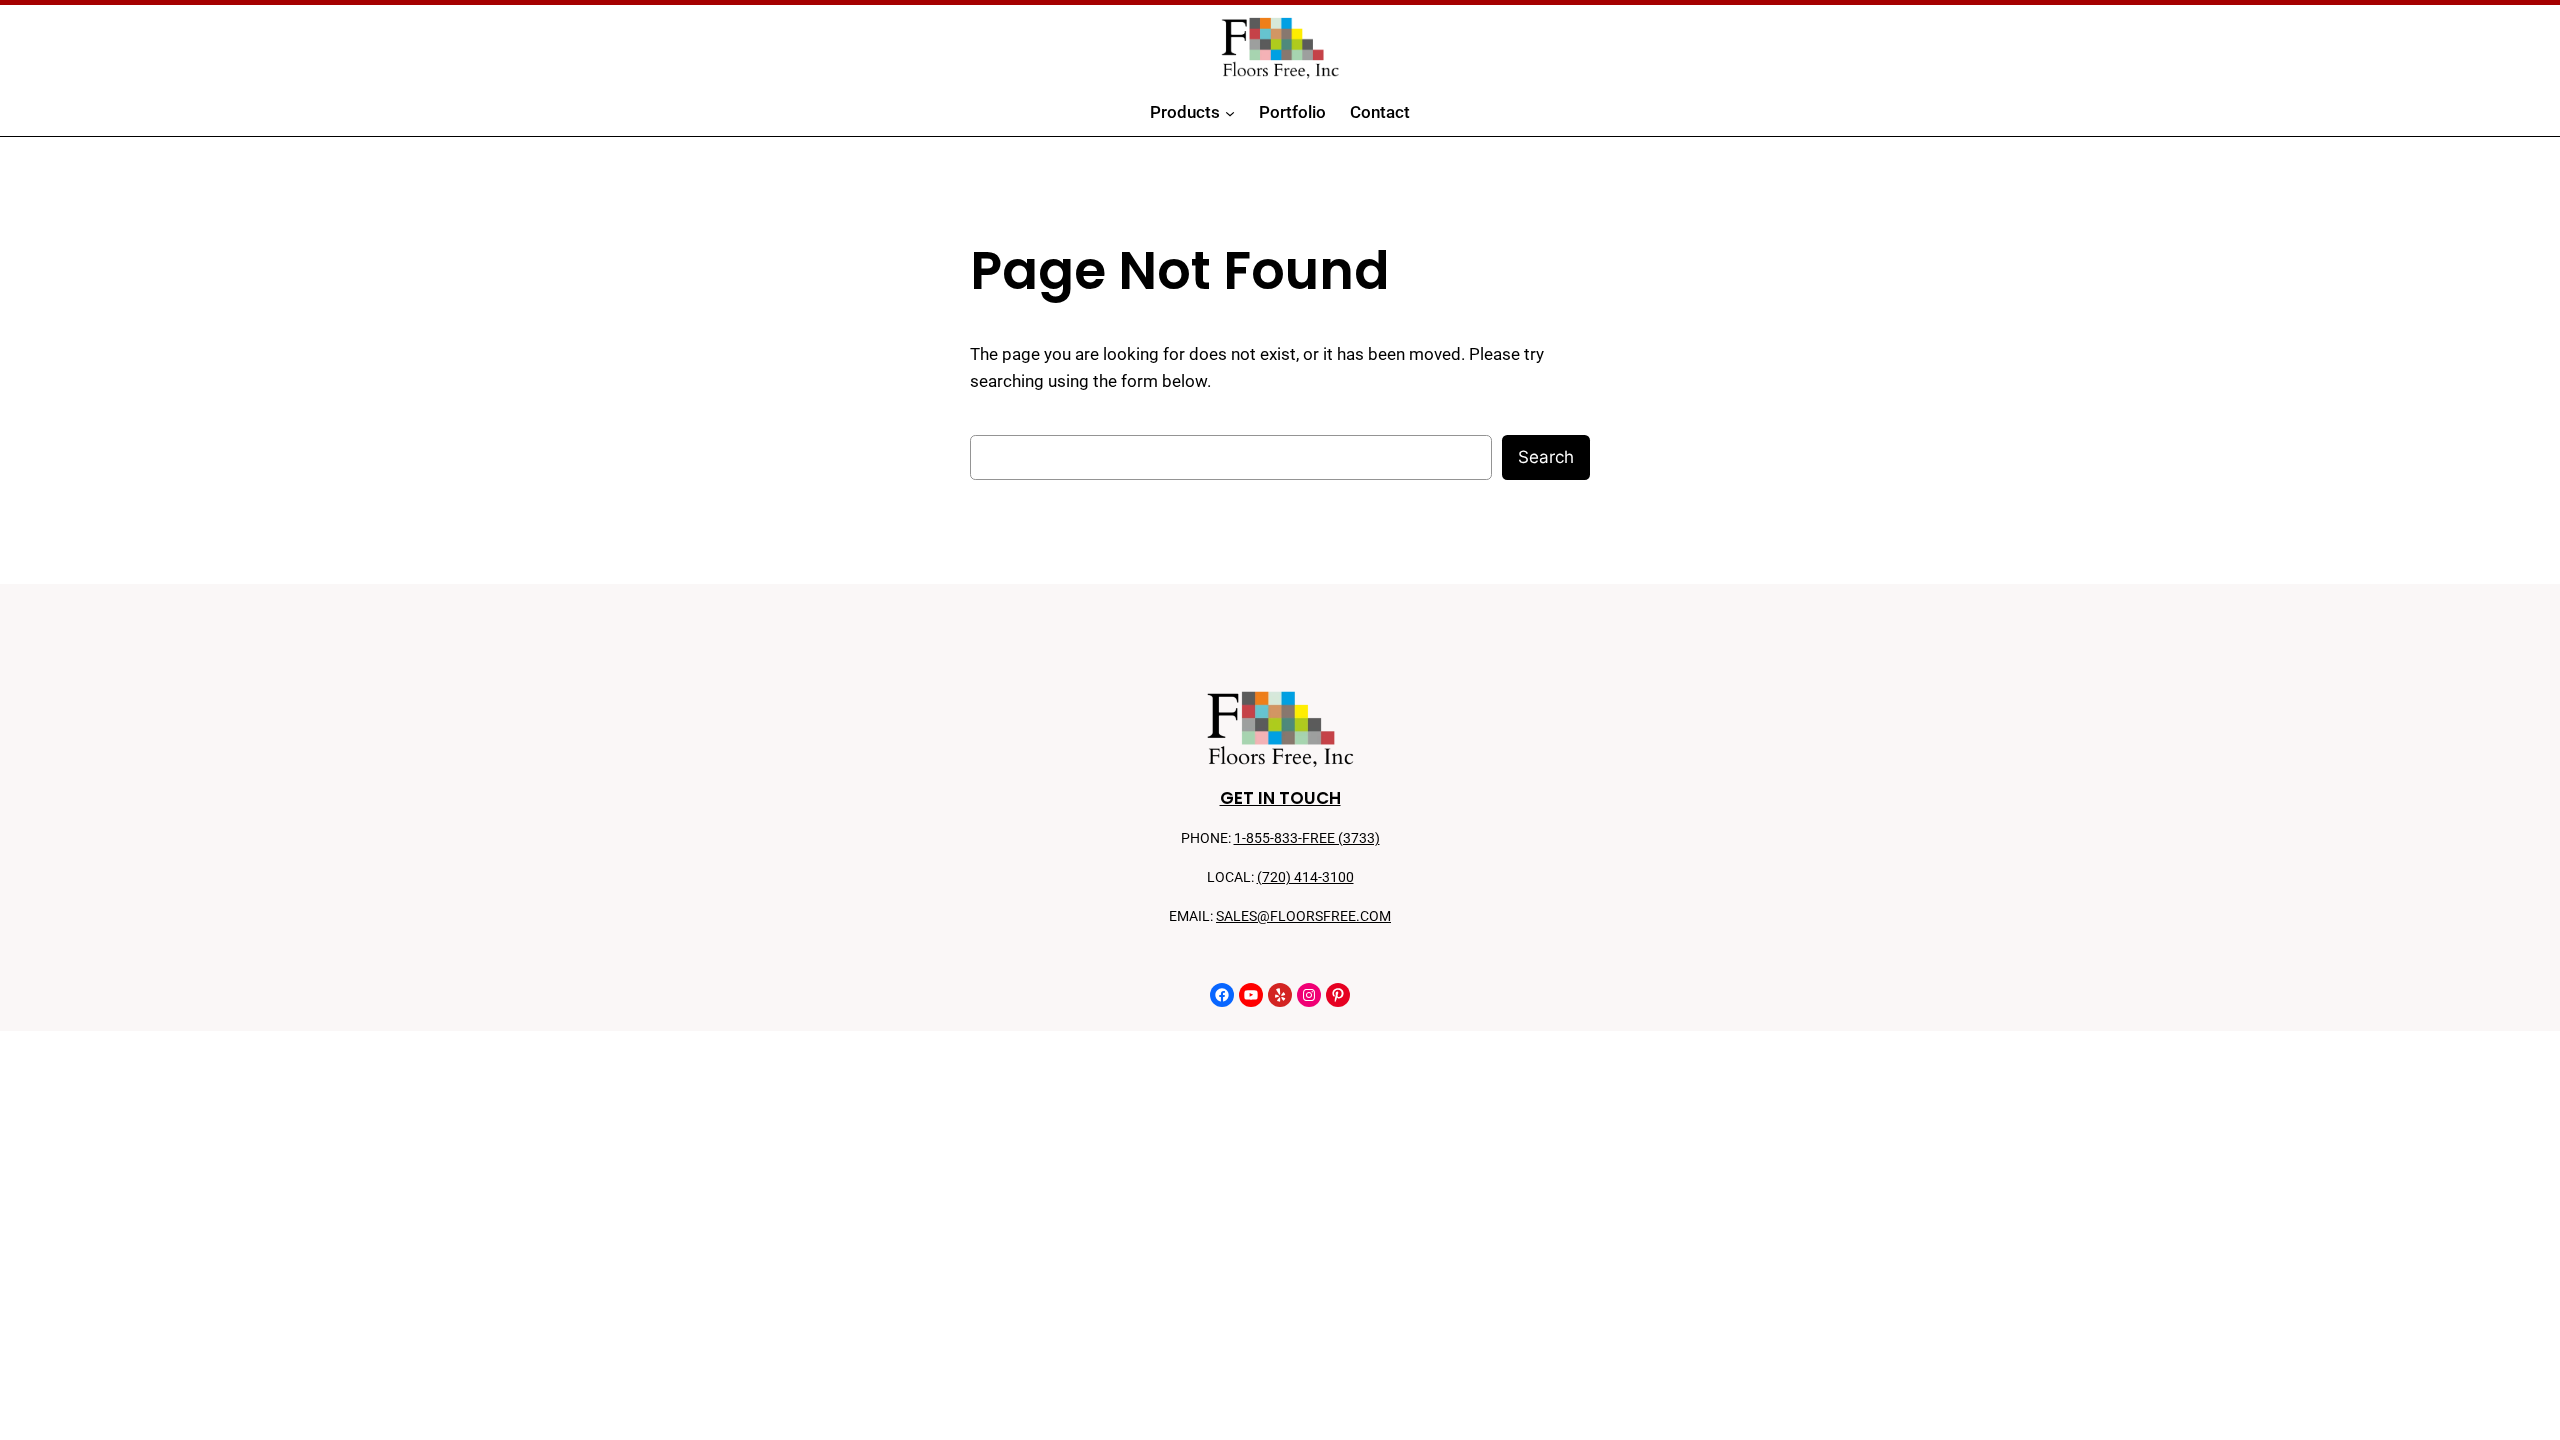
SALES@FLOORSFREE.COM (1303, 916)
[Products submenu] (1230, 113)
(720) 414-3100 (1305, 877)
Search (1546, 457)
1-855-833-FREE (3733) (1307, 838)
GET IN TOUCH (1280, 798)
